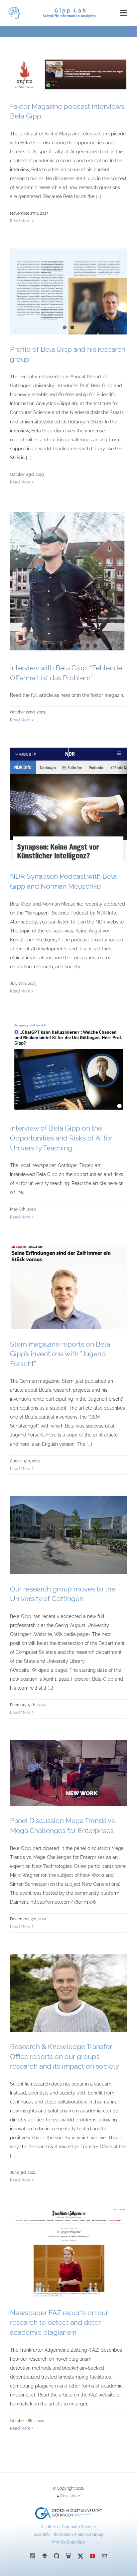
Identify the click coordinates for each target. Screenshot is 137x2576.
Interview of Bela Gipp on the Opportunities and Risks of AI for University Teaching (61, 1138)
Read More (20, 221)
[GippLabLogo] (14, 9)
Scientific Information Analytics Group (68, 2535)
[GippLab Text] (69, 10)
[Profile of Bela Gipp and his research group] (68, 292)
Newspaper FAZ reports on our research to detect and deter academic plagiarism (59, 2322)
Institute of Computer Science (69, 2527)
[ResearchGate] (33, 2556)
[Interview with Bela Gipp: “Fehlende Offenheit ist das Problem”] (68, 581)
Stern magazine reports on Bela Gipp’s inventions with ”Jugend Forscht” (60, 1354)
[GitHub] (57, 2556)
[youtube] (92, 2556)
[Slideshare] (68, 2556)
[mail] (104, 2556)
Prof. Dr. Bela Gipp (68, 2542)
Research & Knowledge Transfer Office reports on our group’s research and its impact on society (65, 2056)
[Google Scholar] (45, 2556)
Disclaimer (70, 2496)
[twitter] (80, 2556)
